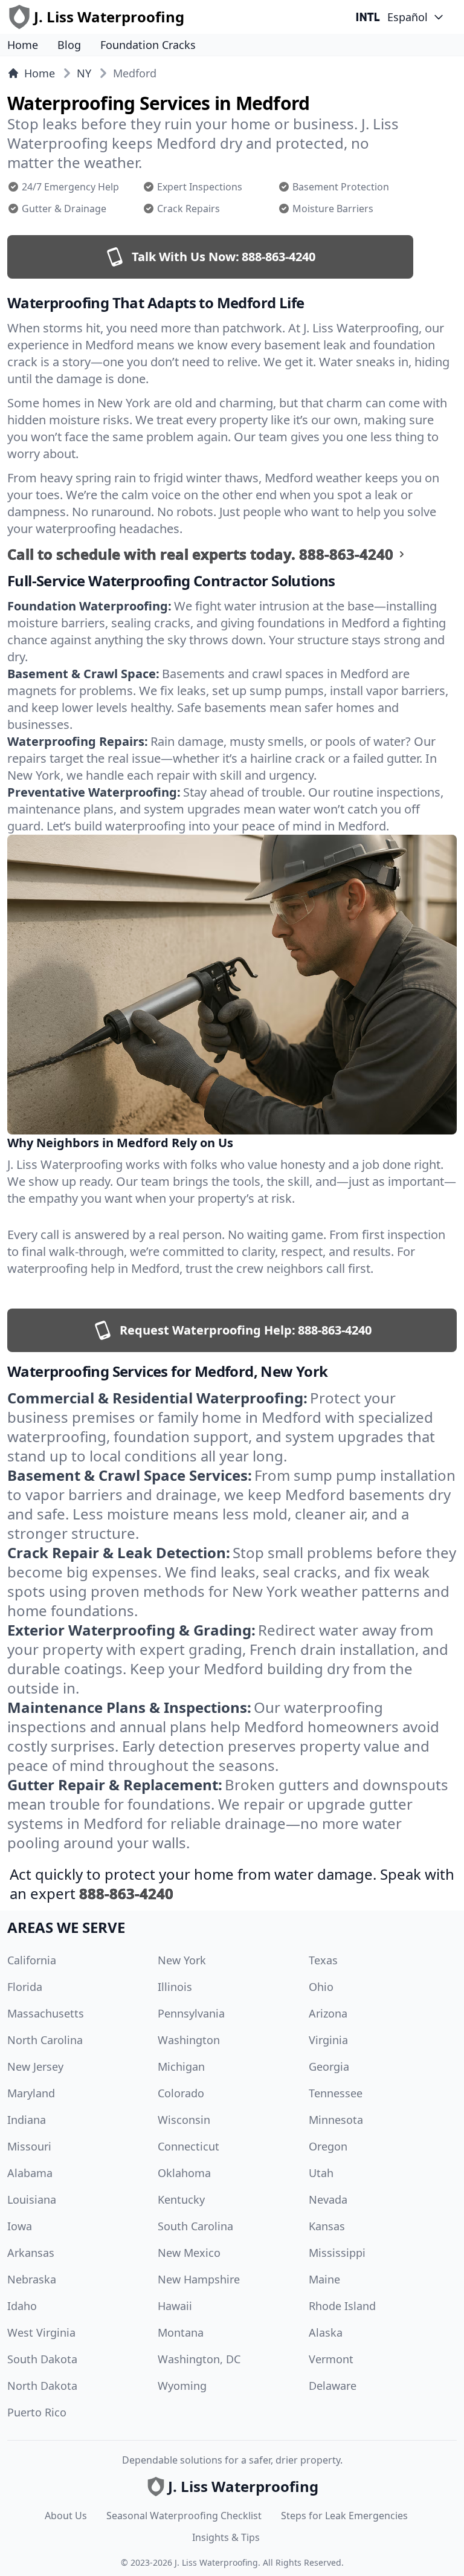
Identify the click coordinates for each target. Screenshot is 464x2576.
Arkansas (31, 2253)
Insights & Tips (226, 2537)
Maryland (31, 2093)
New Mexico (189, 2253)
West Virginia (41, 2332)
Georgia (329, 2066)
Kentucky (181, 2199)
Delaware (333, 2386)
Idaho (22, 2306)
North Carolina (45, 2040)
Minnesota (336, 2120)
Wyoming (182, 2386)
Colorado (181, 2093)
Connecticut (188, 2146)
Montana (181, 2332)
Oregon (328, 2146)
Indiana (27, 2120)
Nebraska (32, 2279)
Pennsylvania (191, 2013)
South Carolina (195, 2226)
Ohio (321, 1987)
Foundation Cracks (148, 45)
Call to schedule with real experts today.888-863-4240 (200, 554)
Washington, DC (199, 2359)
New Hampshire (199, 2279)
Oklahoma (184, 2173)
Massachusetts (46, 2013)
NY (84, 73)
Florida (25, 1987)
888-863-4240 (126, 1893)
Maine (324, 2279)
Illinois (175, 1987)
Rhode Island (342, 2306)
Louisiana (32, 2199)
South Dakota (42, 2359)
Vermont (331, 2359)
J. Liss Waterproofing (216, 2562)
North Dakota (42, 2386)
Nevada (328, 2199)
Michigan (181, 2066)
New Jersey (35, 2066)
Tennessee (336, 2093)
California (32, 1960)
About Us (66, 2516)
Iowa (20, 2226)
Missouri (29, 2146)
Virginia (328, 2040)
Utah (321, 2173)
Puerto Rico (37, 2412)
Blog (69, 45)
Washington (189, 2040)
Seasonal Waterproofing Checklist (184, 2516)
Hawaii (175, 2306)
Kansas (327, 2226)
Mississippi (337, 2253)
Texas (323, 1960)
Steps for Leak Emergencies (344, 2516)
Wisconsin (184, 2120)
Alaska (326, 2332)
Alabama (30, 2173)
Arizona (328, 2013)
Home (23, 45)
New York (182, 1960)
